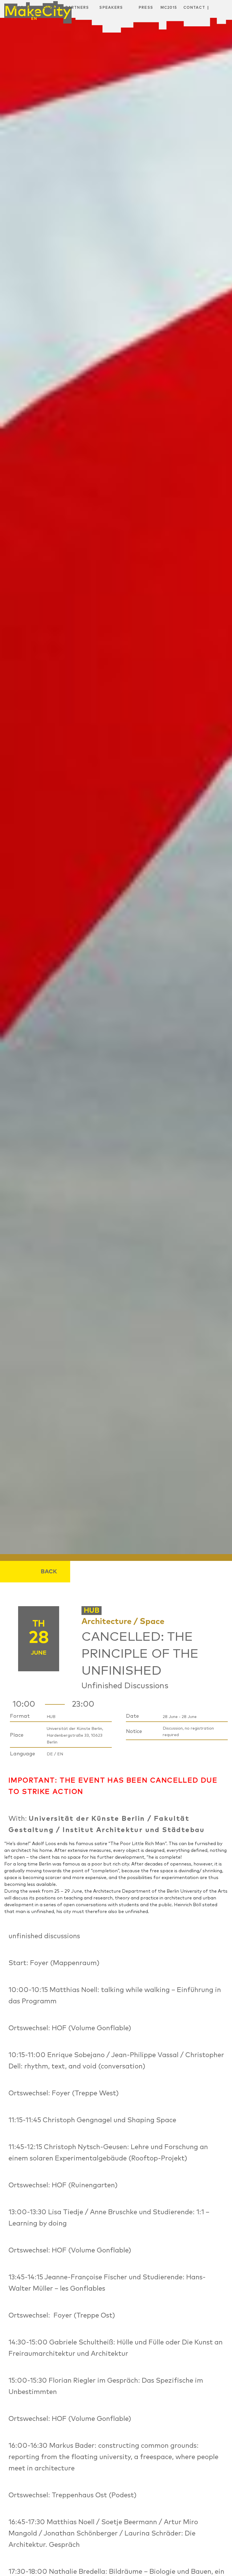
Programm (50, 8)
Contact (194, 8)
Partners (77, 8)
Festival (23, 8)
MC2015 (169, 8)
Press (146, 8)
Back (49, 1572)
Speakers (111, 8)
